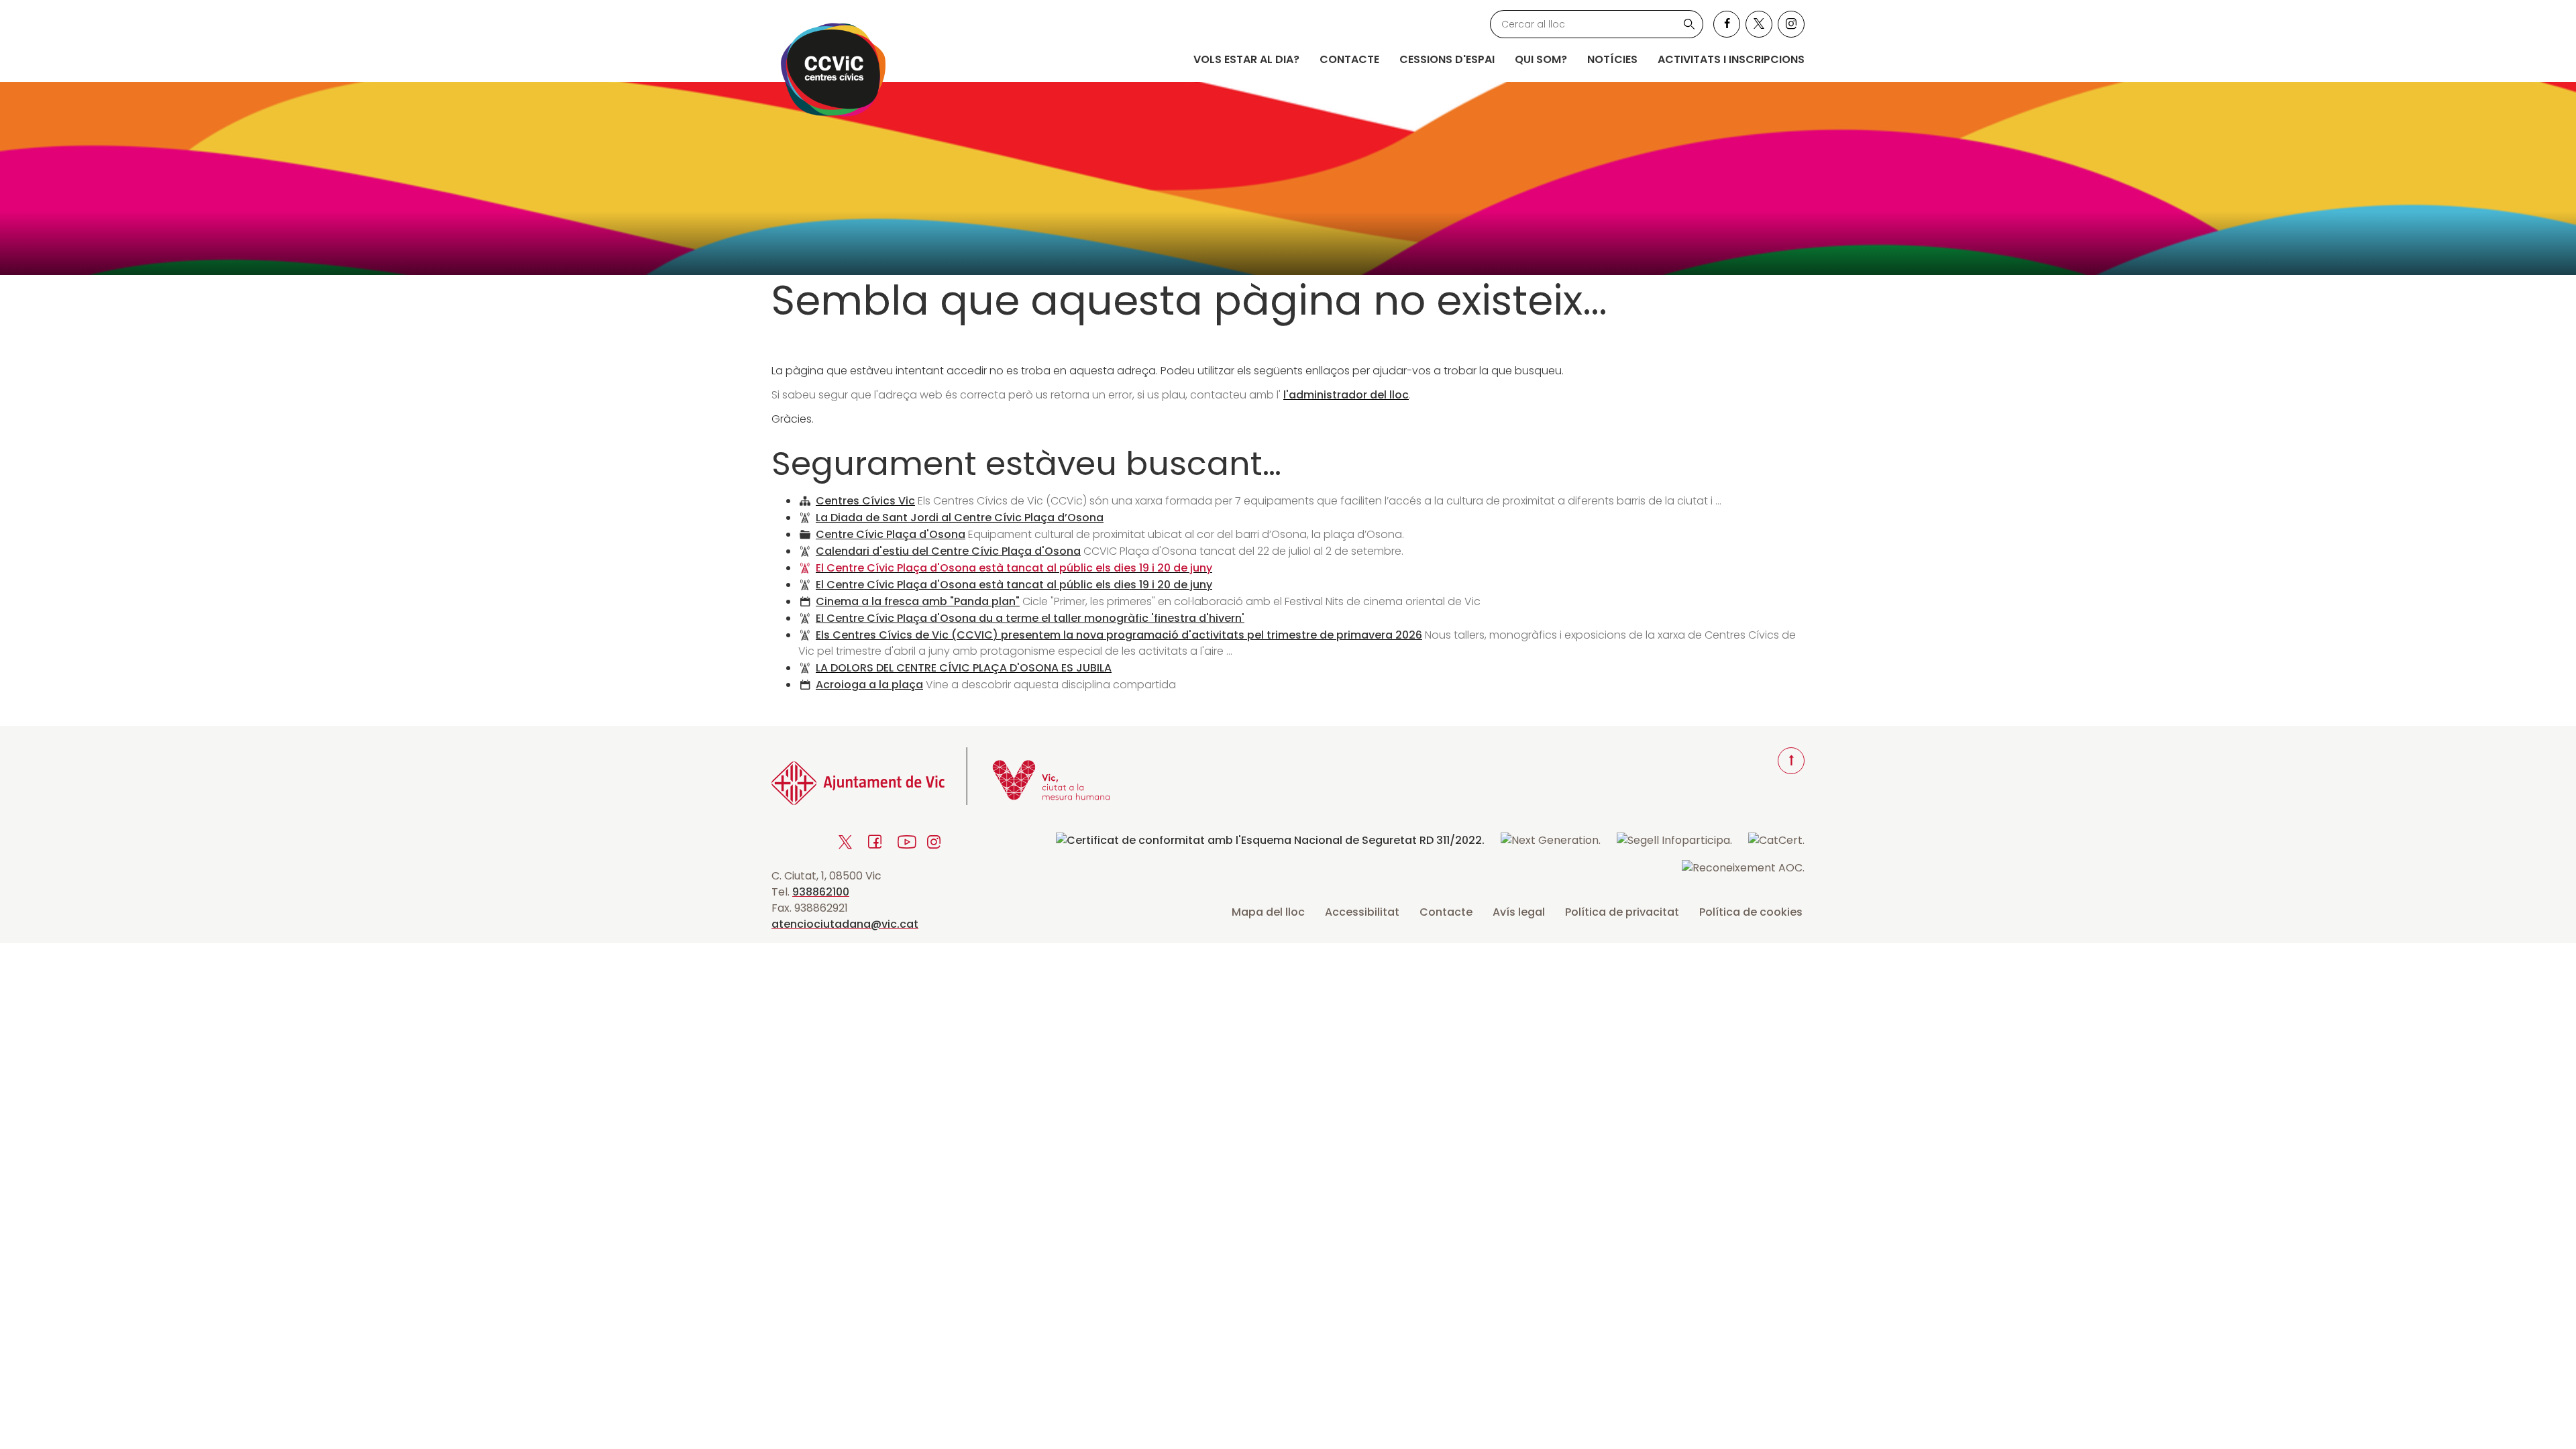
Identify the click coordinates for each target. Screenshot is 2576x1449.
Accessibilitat (1362, 912)
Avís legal (1519, 912)
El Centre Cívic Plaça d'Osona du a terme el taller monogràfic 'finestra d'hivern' (1030, 618)
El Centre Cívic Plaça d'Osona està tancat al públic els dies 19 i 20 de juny (1014, 568)
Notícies (1612, 59)
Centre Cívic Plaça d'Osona (891, 534)
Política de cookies (1751, 912)
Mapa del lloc (1268, 912)
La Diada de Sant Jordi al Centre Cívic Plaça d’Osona (960, 518)
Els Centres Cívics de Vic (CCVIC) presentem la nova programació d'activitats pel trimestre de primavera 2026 (1119, 635)
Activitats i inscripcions (1731, 59)
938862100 (821, 892)
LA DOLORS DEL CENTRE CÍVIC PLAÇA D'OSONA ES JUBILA (964, 668)
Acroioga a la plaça (869, 685)
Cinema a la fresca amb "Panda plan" (918, 601)
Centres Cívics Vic (865, 501)
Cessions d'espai (1447, 59)
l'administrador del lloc (1346, 395)
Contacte (1349, 59)
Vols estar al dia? (1246, 59)
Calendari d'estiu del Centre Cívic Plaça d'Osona (948, 551)
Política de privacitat (1622, 912)
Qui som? (1541, 59)
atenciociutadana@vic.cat (845, 924)
